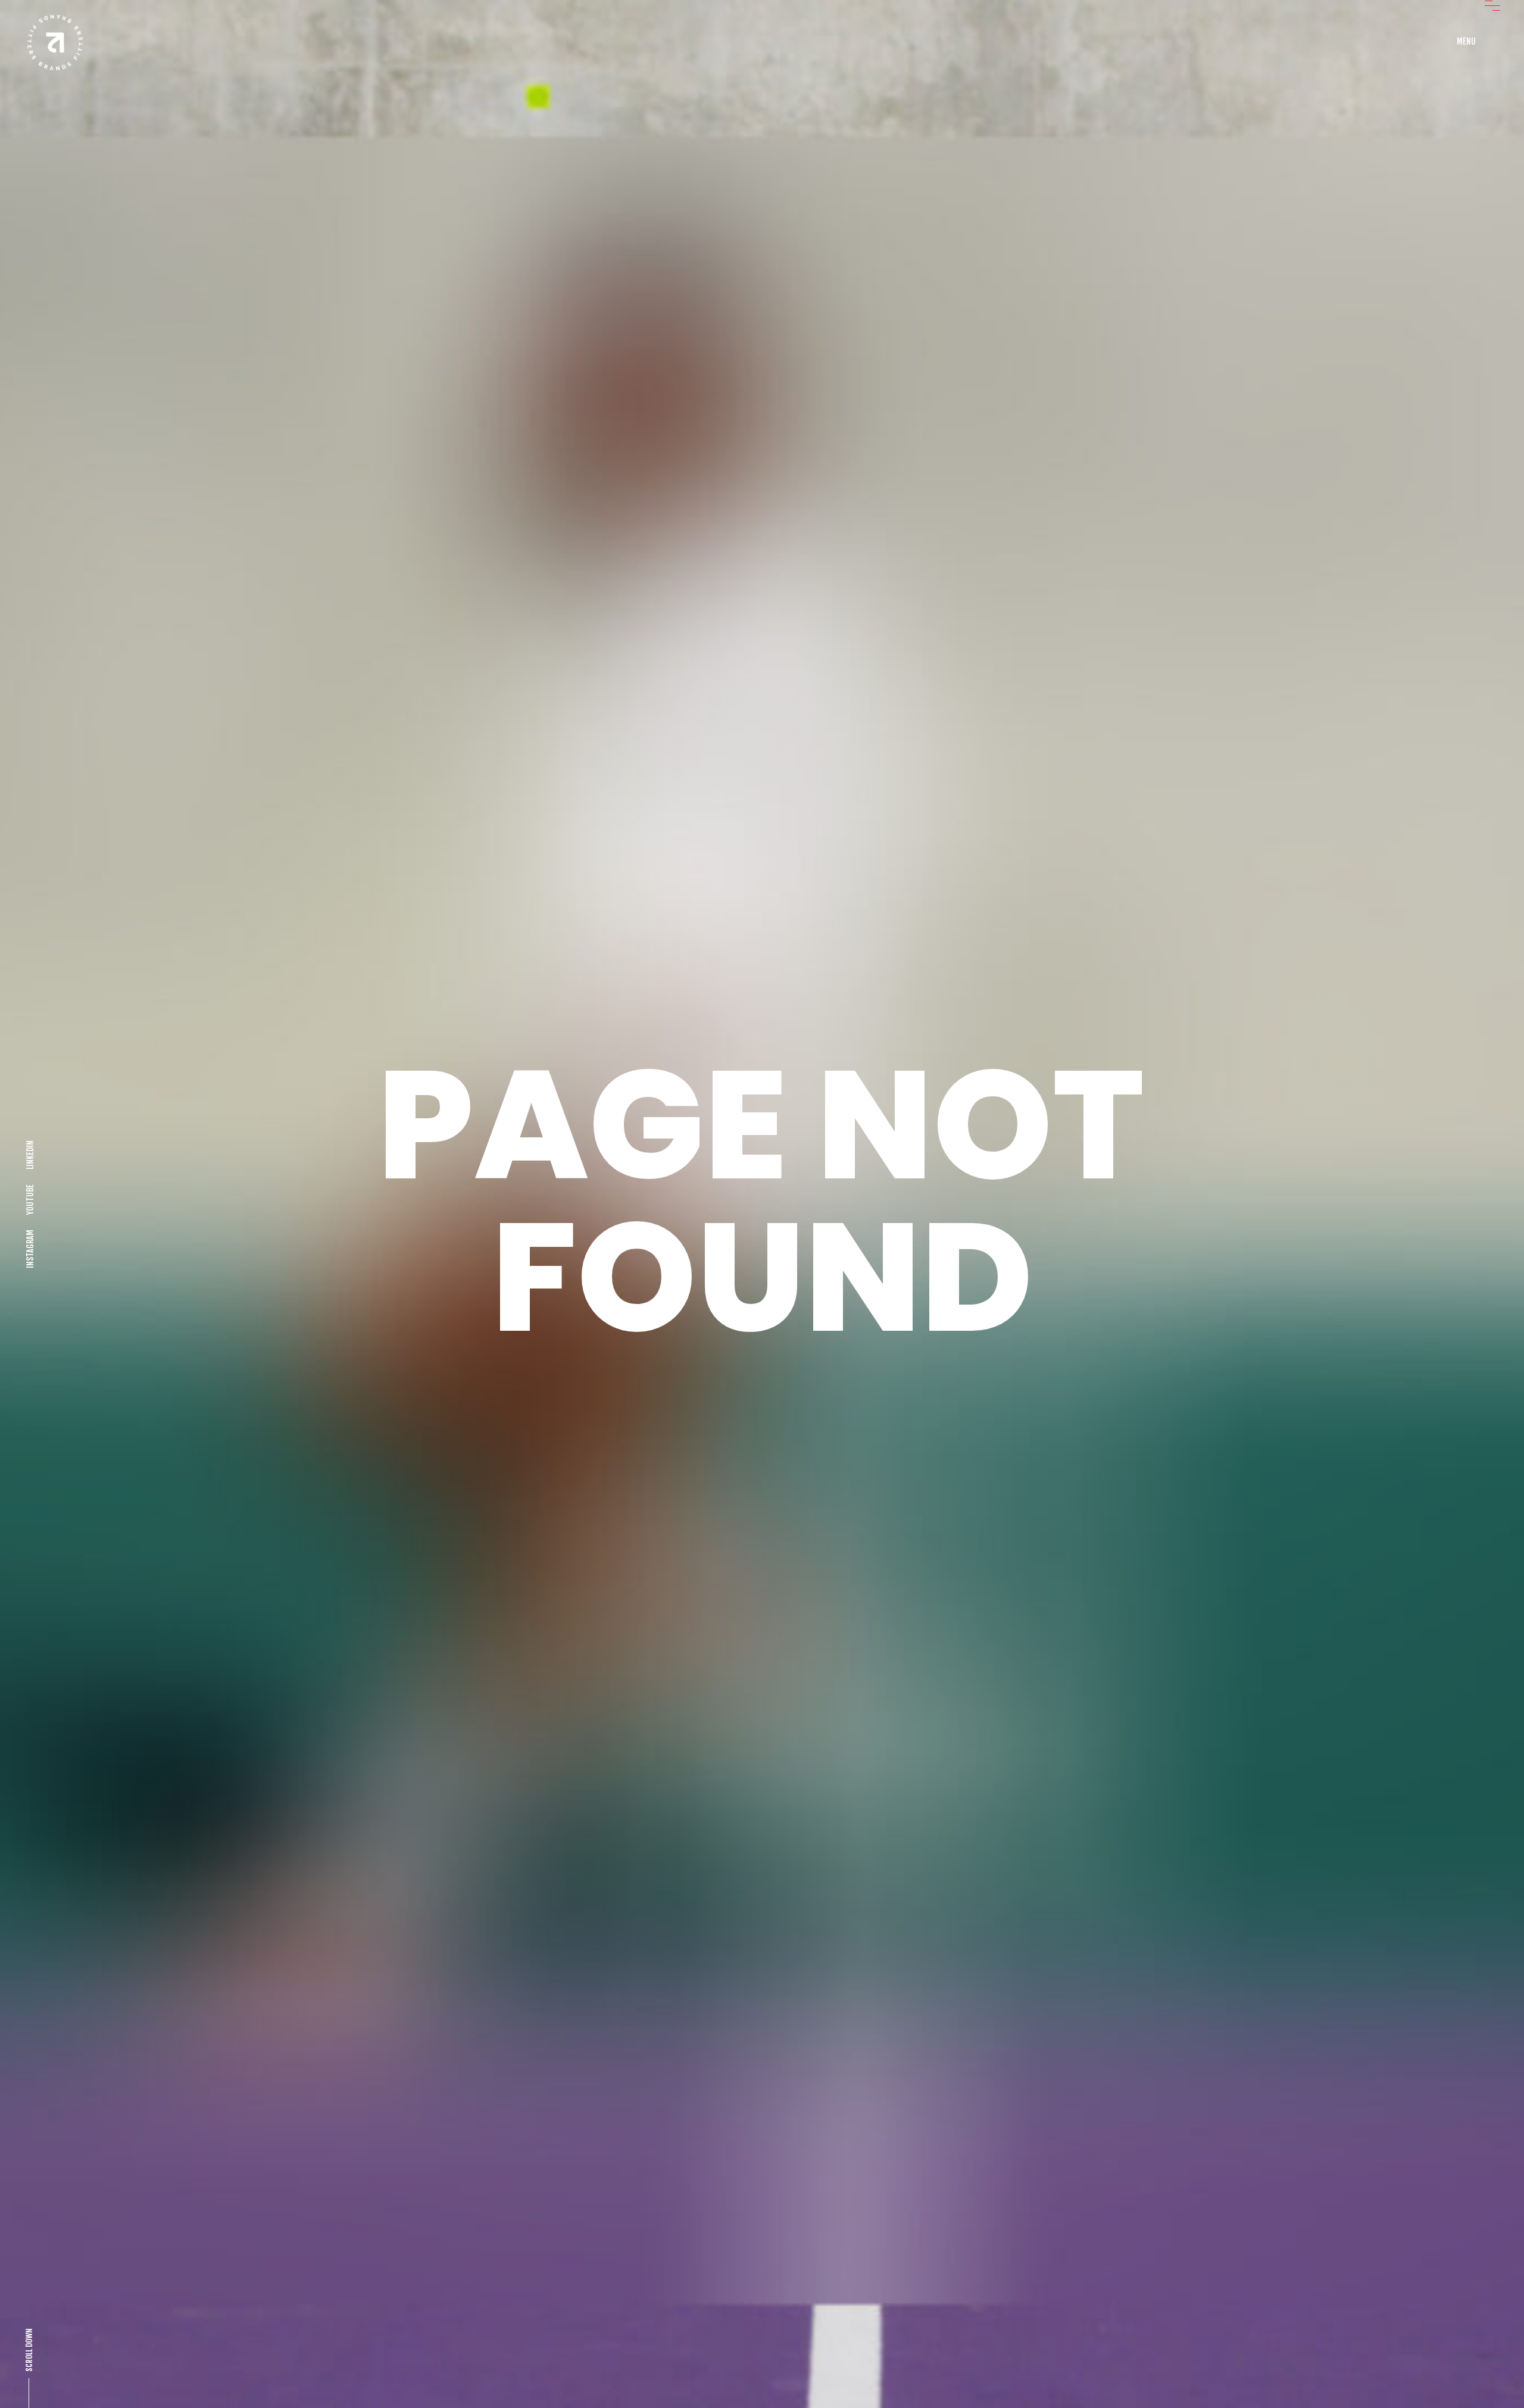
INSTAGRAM (30, 1249)
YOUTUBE (30, 1200)
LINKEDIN (30, 1155)
